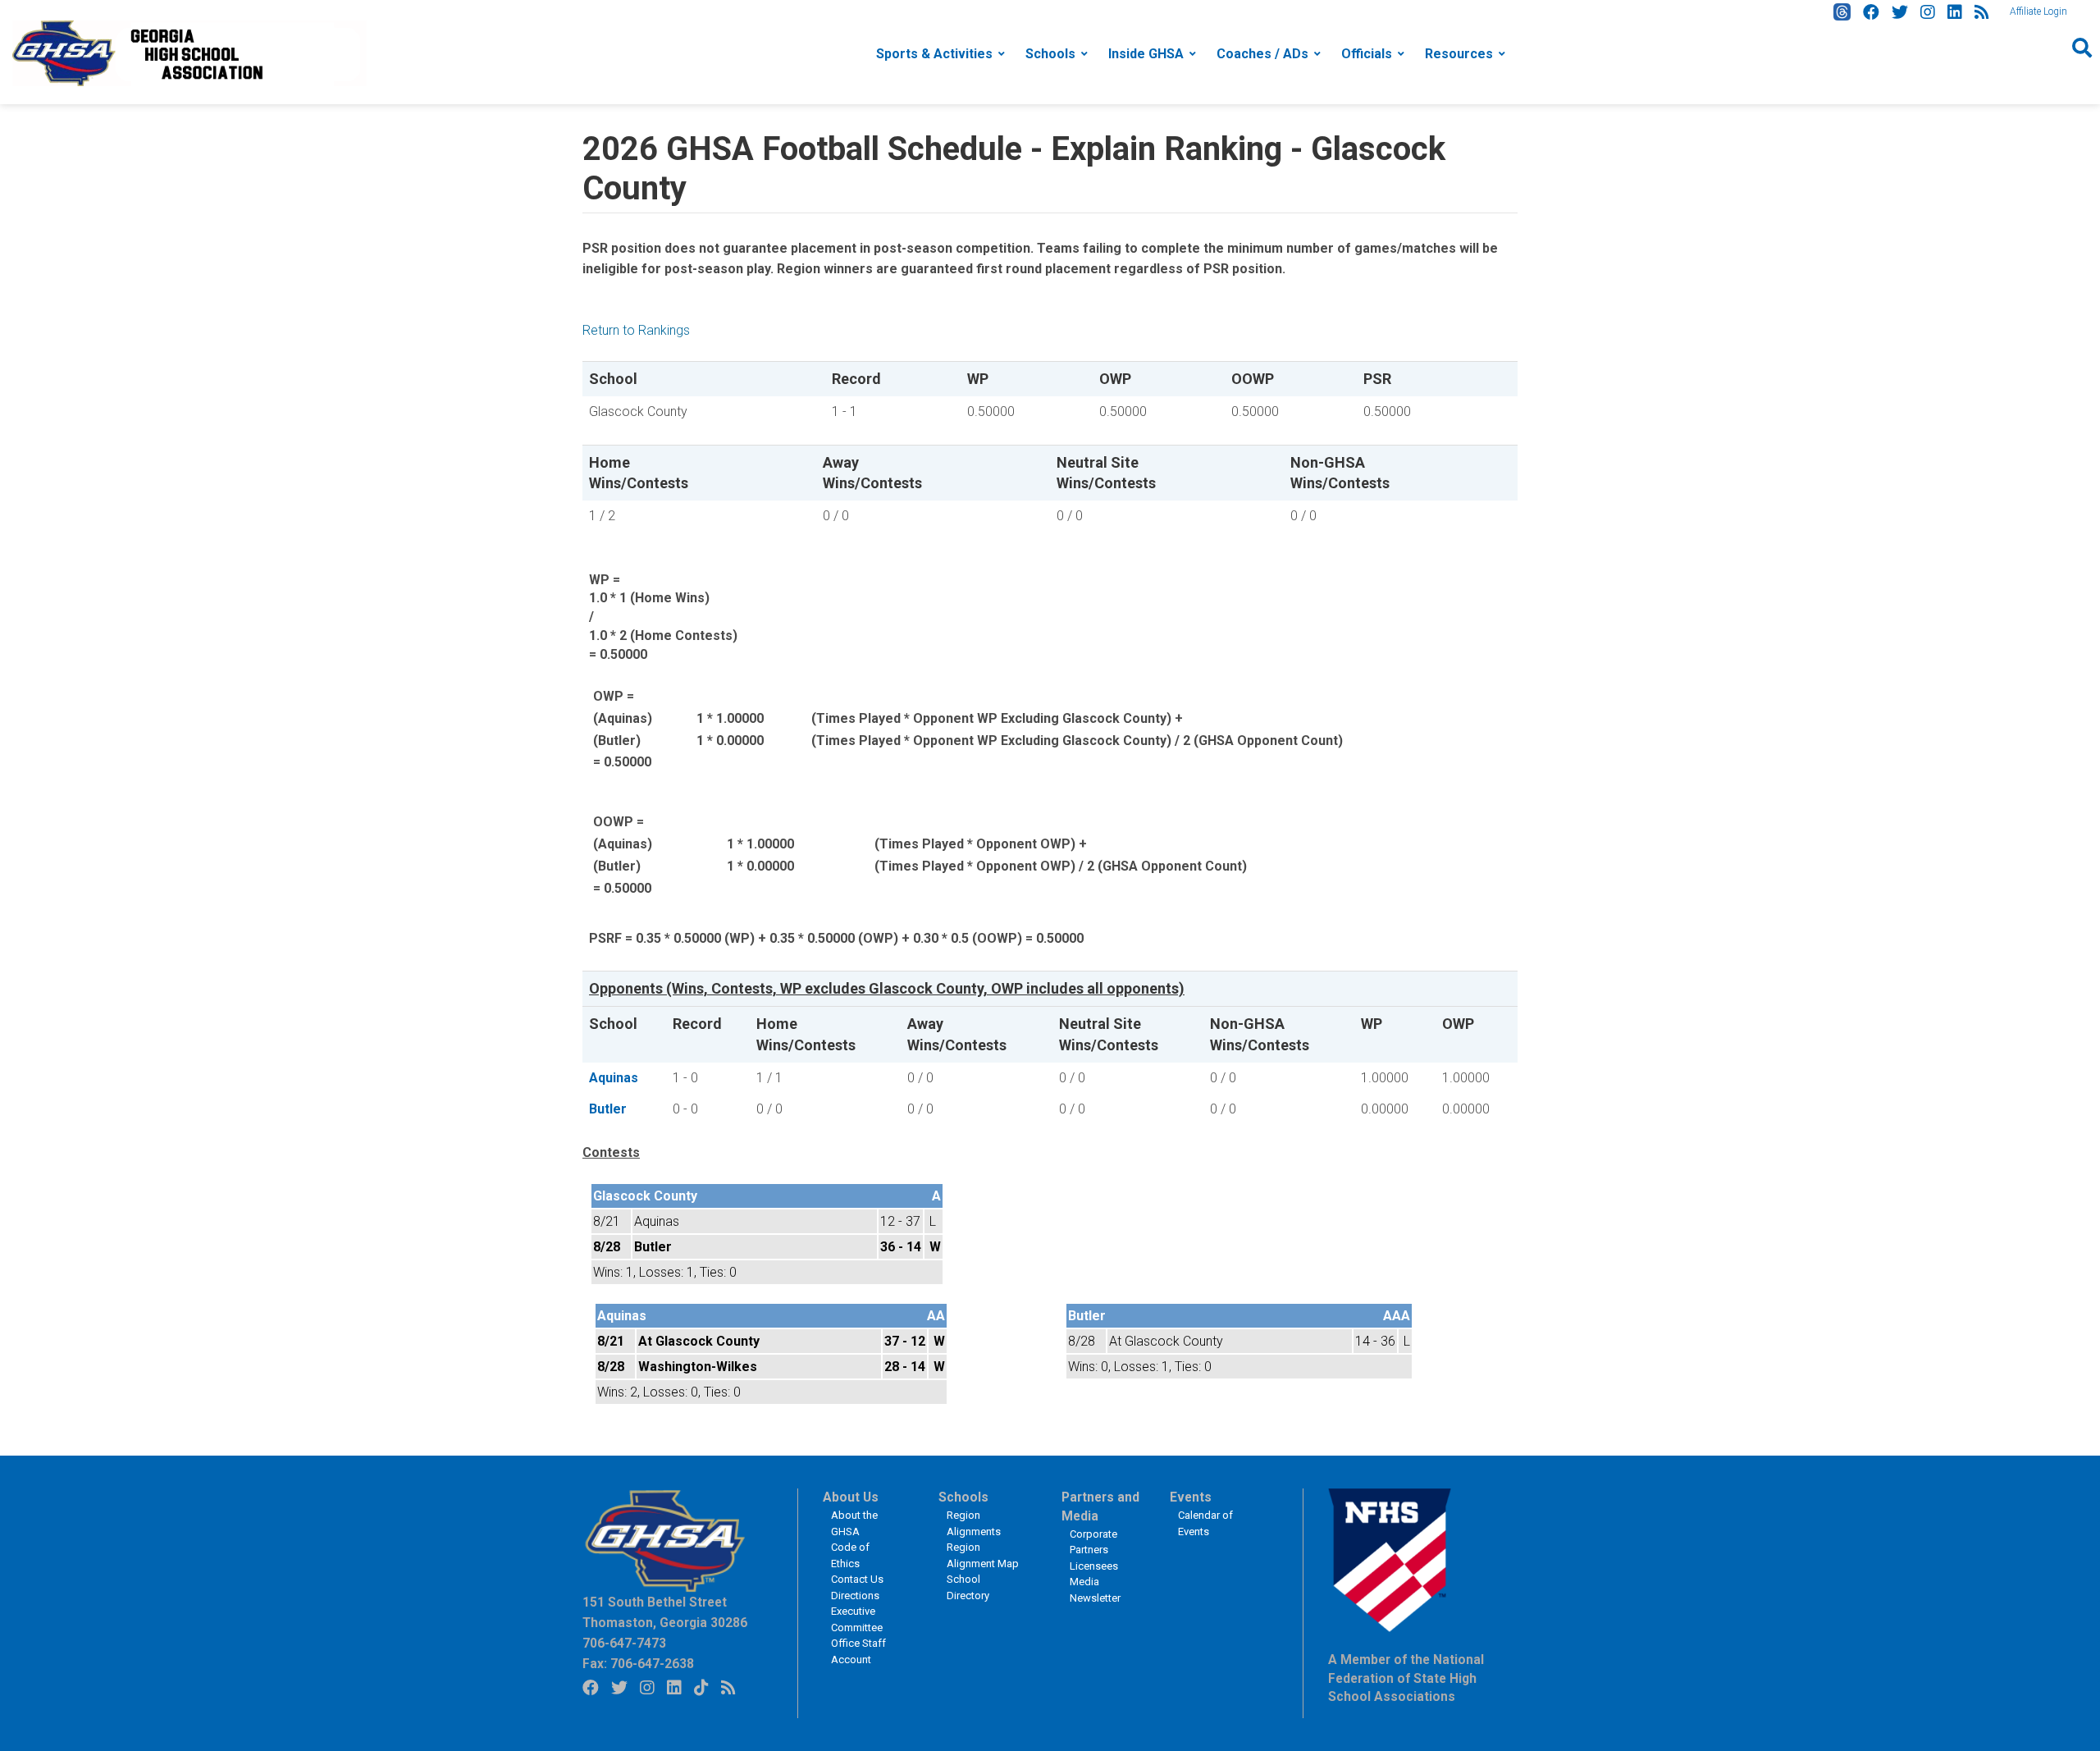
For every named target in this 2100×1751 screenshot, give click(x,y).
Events (1191, 1497)
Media (1084, 1582)
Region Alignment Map (983, 1555)
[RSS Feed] (1982, 12)
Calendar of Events (1205, 1523)
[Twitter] (1900, 12)
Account (851, 1660)
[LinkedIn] (1955, 12)
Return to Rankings (636, 330)
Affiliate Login (2038, 11)
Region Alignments (974, 1523)
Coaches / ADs (1262, 54)
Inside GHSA (1146, 54)
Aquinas (614, 1078)
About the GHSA (854, 1523)
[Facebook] (1871, 12)
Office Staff (858, 1643)
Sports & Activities (934, 54)
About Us (851, 1497)
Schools (1050, 54)
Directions (855, 1596)
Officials (1367, 54)
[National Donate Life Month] (189, 52)
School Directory (968, 1587)
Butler (608, 1109)
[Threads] (1842, 12)
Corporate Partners (1093, 1542)
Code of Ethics (850, 1555)
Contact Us (857, 1579)
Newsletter (1095, 1598)
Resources (1459, 54)
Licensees (1094, 1566)
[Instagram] (1928, 12)
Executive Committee (857, 1619)
